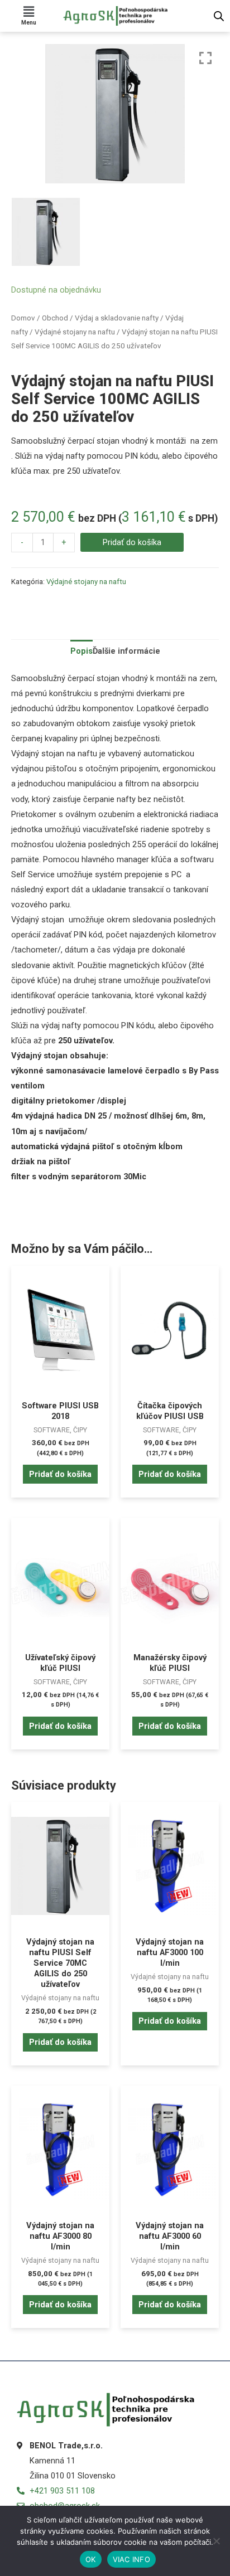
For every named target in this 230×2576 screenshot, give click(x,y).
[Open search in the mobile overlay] (219, 16)
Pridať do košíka (132, 542)
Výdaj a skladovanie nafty (117, 318)
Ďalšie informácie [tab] (126, 651)
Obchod (55, 318)
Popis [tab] (82, 651)
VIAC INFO (131, 2559)
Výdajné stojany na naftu (75, 332)
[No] (216, 2541)
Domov (23, 318)
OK (91, 2559)
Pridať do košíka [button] (60, 1474)
